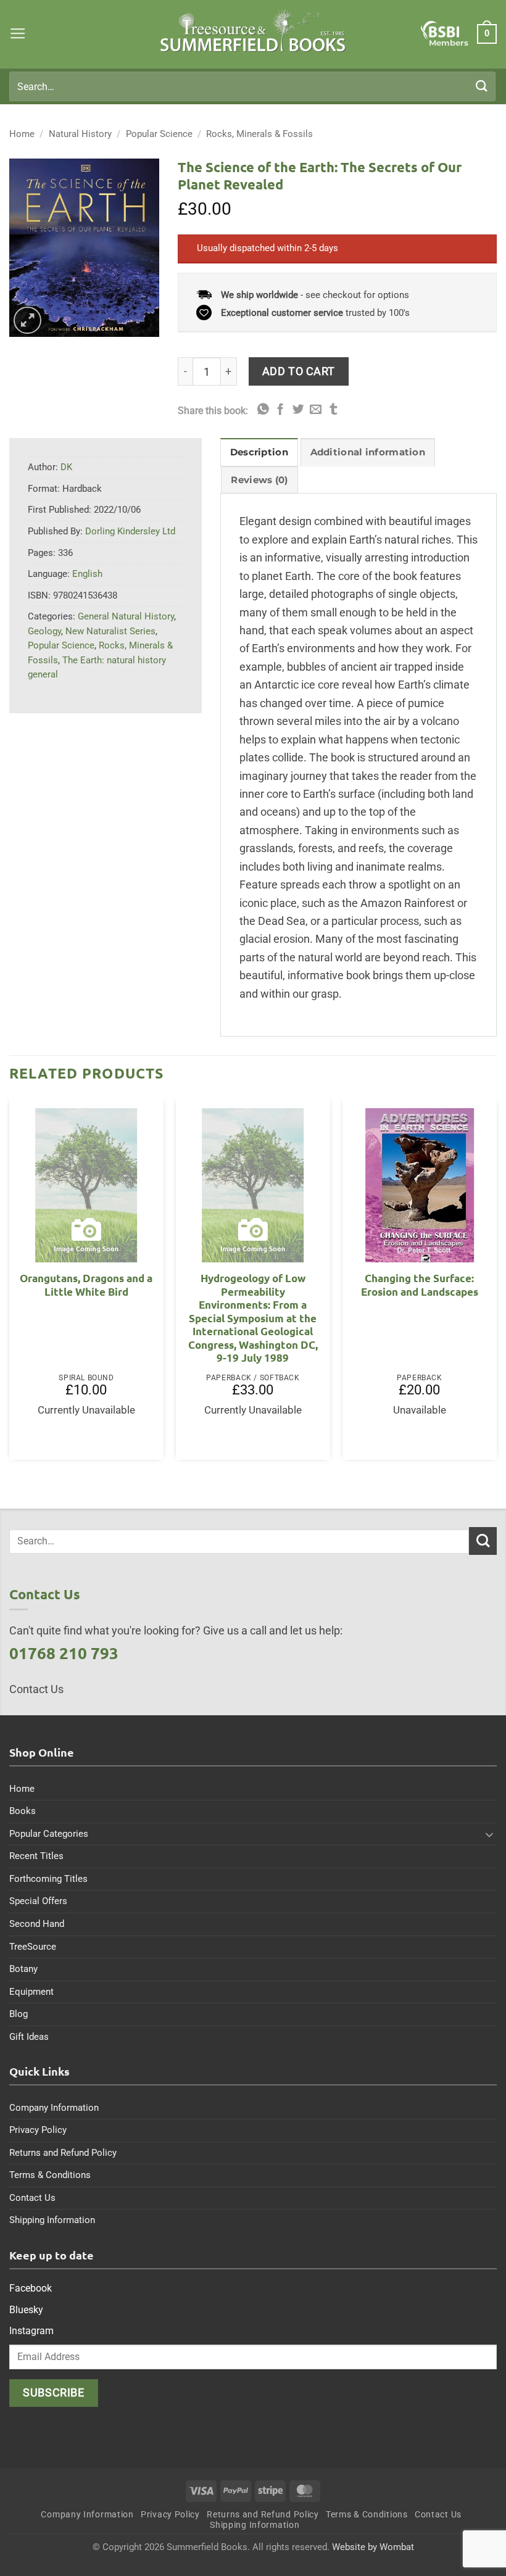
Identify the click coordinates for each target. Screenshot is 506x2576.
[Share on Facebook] (280, 410)
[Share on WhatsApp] (263, 410)
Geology (44, 631)
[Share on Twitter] (298, 410)
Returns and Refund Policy (63, 2153)
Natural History (80, 134)
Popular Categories (49, 1834)
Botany (23, 1969)
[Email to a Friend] (316, 410)
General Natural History (126, 616)
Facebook (31, 2288)
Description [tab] (259, 452)
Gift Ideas (29, 2037)
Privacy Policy (38, 2130)
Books (23, 1811)
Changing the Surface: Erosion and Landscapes (420, 1285)
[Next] (496, 1284)
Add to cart (299, 371)
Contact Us (32, 2198)
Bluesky (26, 2310)
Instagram (31, 2331)
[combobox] (252, 86)
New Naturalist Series (110, 631)
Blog (19, 2014)
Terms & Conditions (50, 2175)
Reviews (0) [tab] (259, 480)
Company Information (54, 2108)
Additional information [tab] (368, 452)
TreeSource (33, 1947)
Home (22, 134)
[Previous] (10, 1284)
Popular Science (159, 134)
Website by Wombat (373, 2547)
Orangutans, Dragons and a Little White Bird (86, 1285)
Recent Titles (36, 1856)
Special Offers (38, 1901)
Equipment (31, 1992)
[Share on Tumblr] (334, 410)
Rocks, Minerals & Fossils (259, 134)
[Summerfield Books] (253, 31)
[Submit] (482, 86)
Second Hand (37, 1924)
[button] (18, 34)
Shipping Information (52, 2220)
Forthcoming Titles (48, 1879)
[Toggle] (489, 1834)
